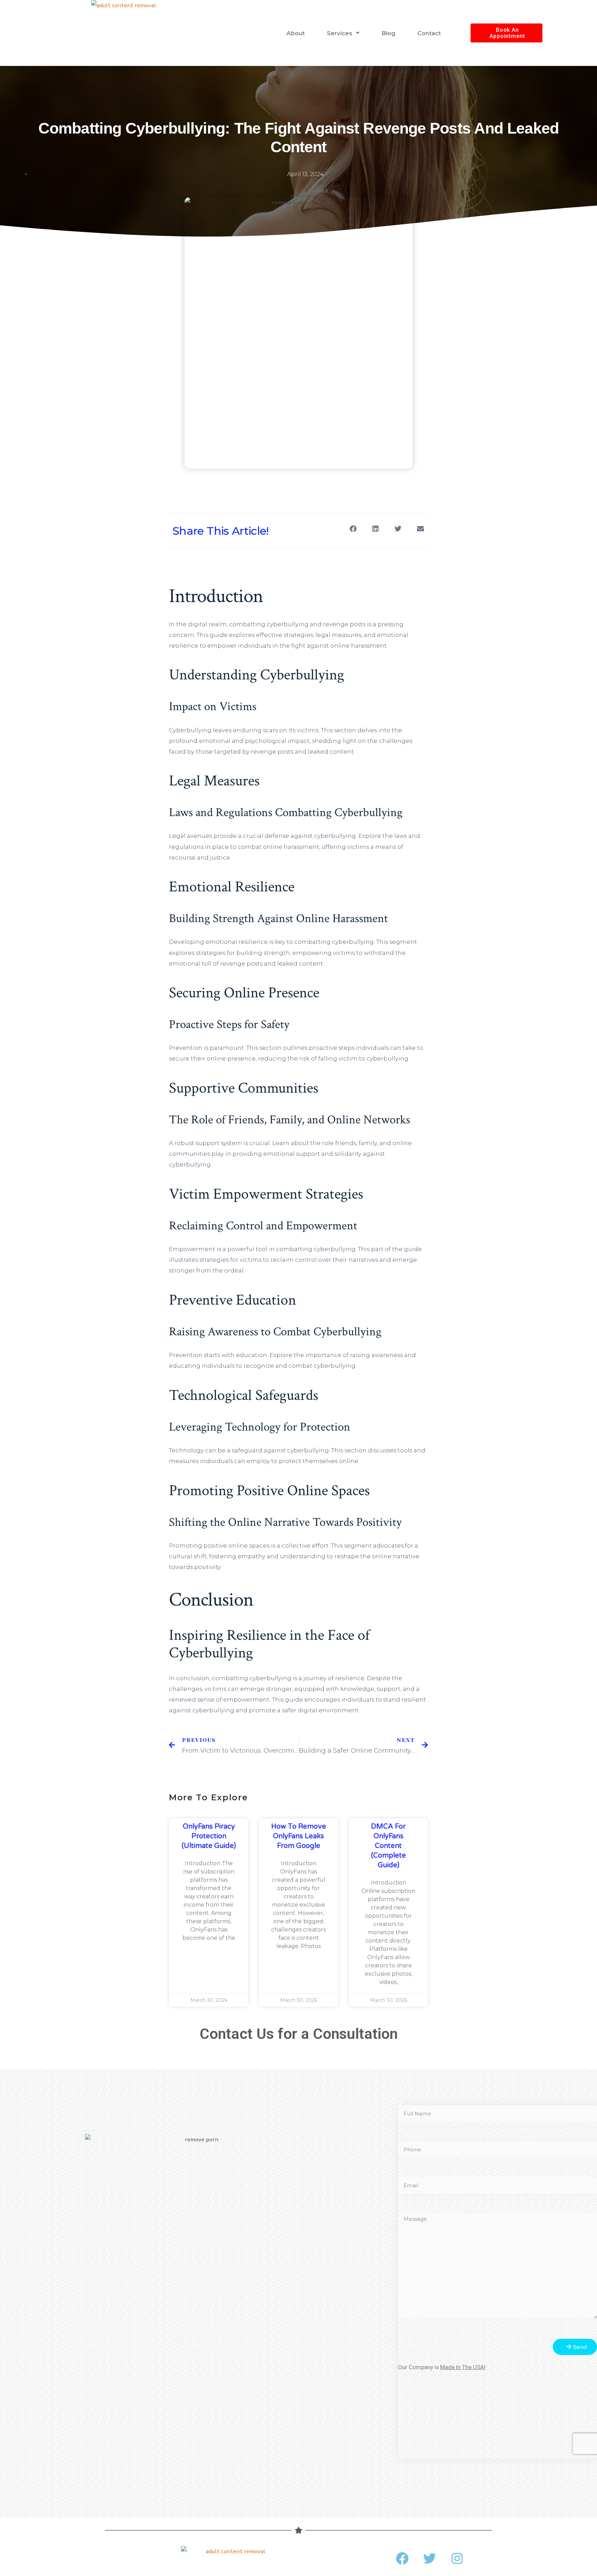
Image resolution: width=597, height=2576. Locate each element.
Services (340, 33)
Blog (388, 33)
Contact (429, 33)
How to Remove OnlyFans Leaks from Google (299, 1836)
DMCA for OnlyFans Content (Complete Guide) (388, 1846)
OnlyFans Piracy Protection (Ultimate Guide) (209, 1836)
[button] (353, 529)
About (296, 33)
